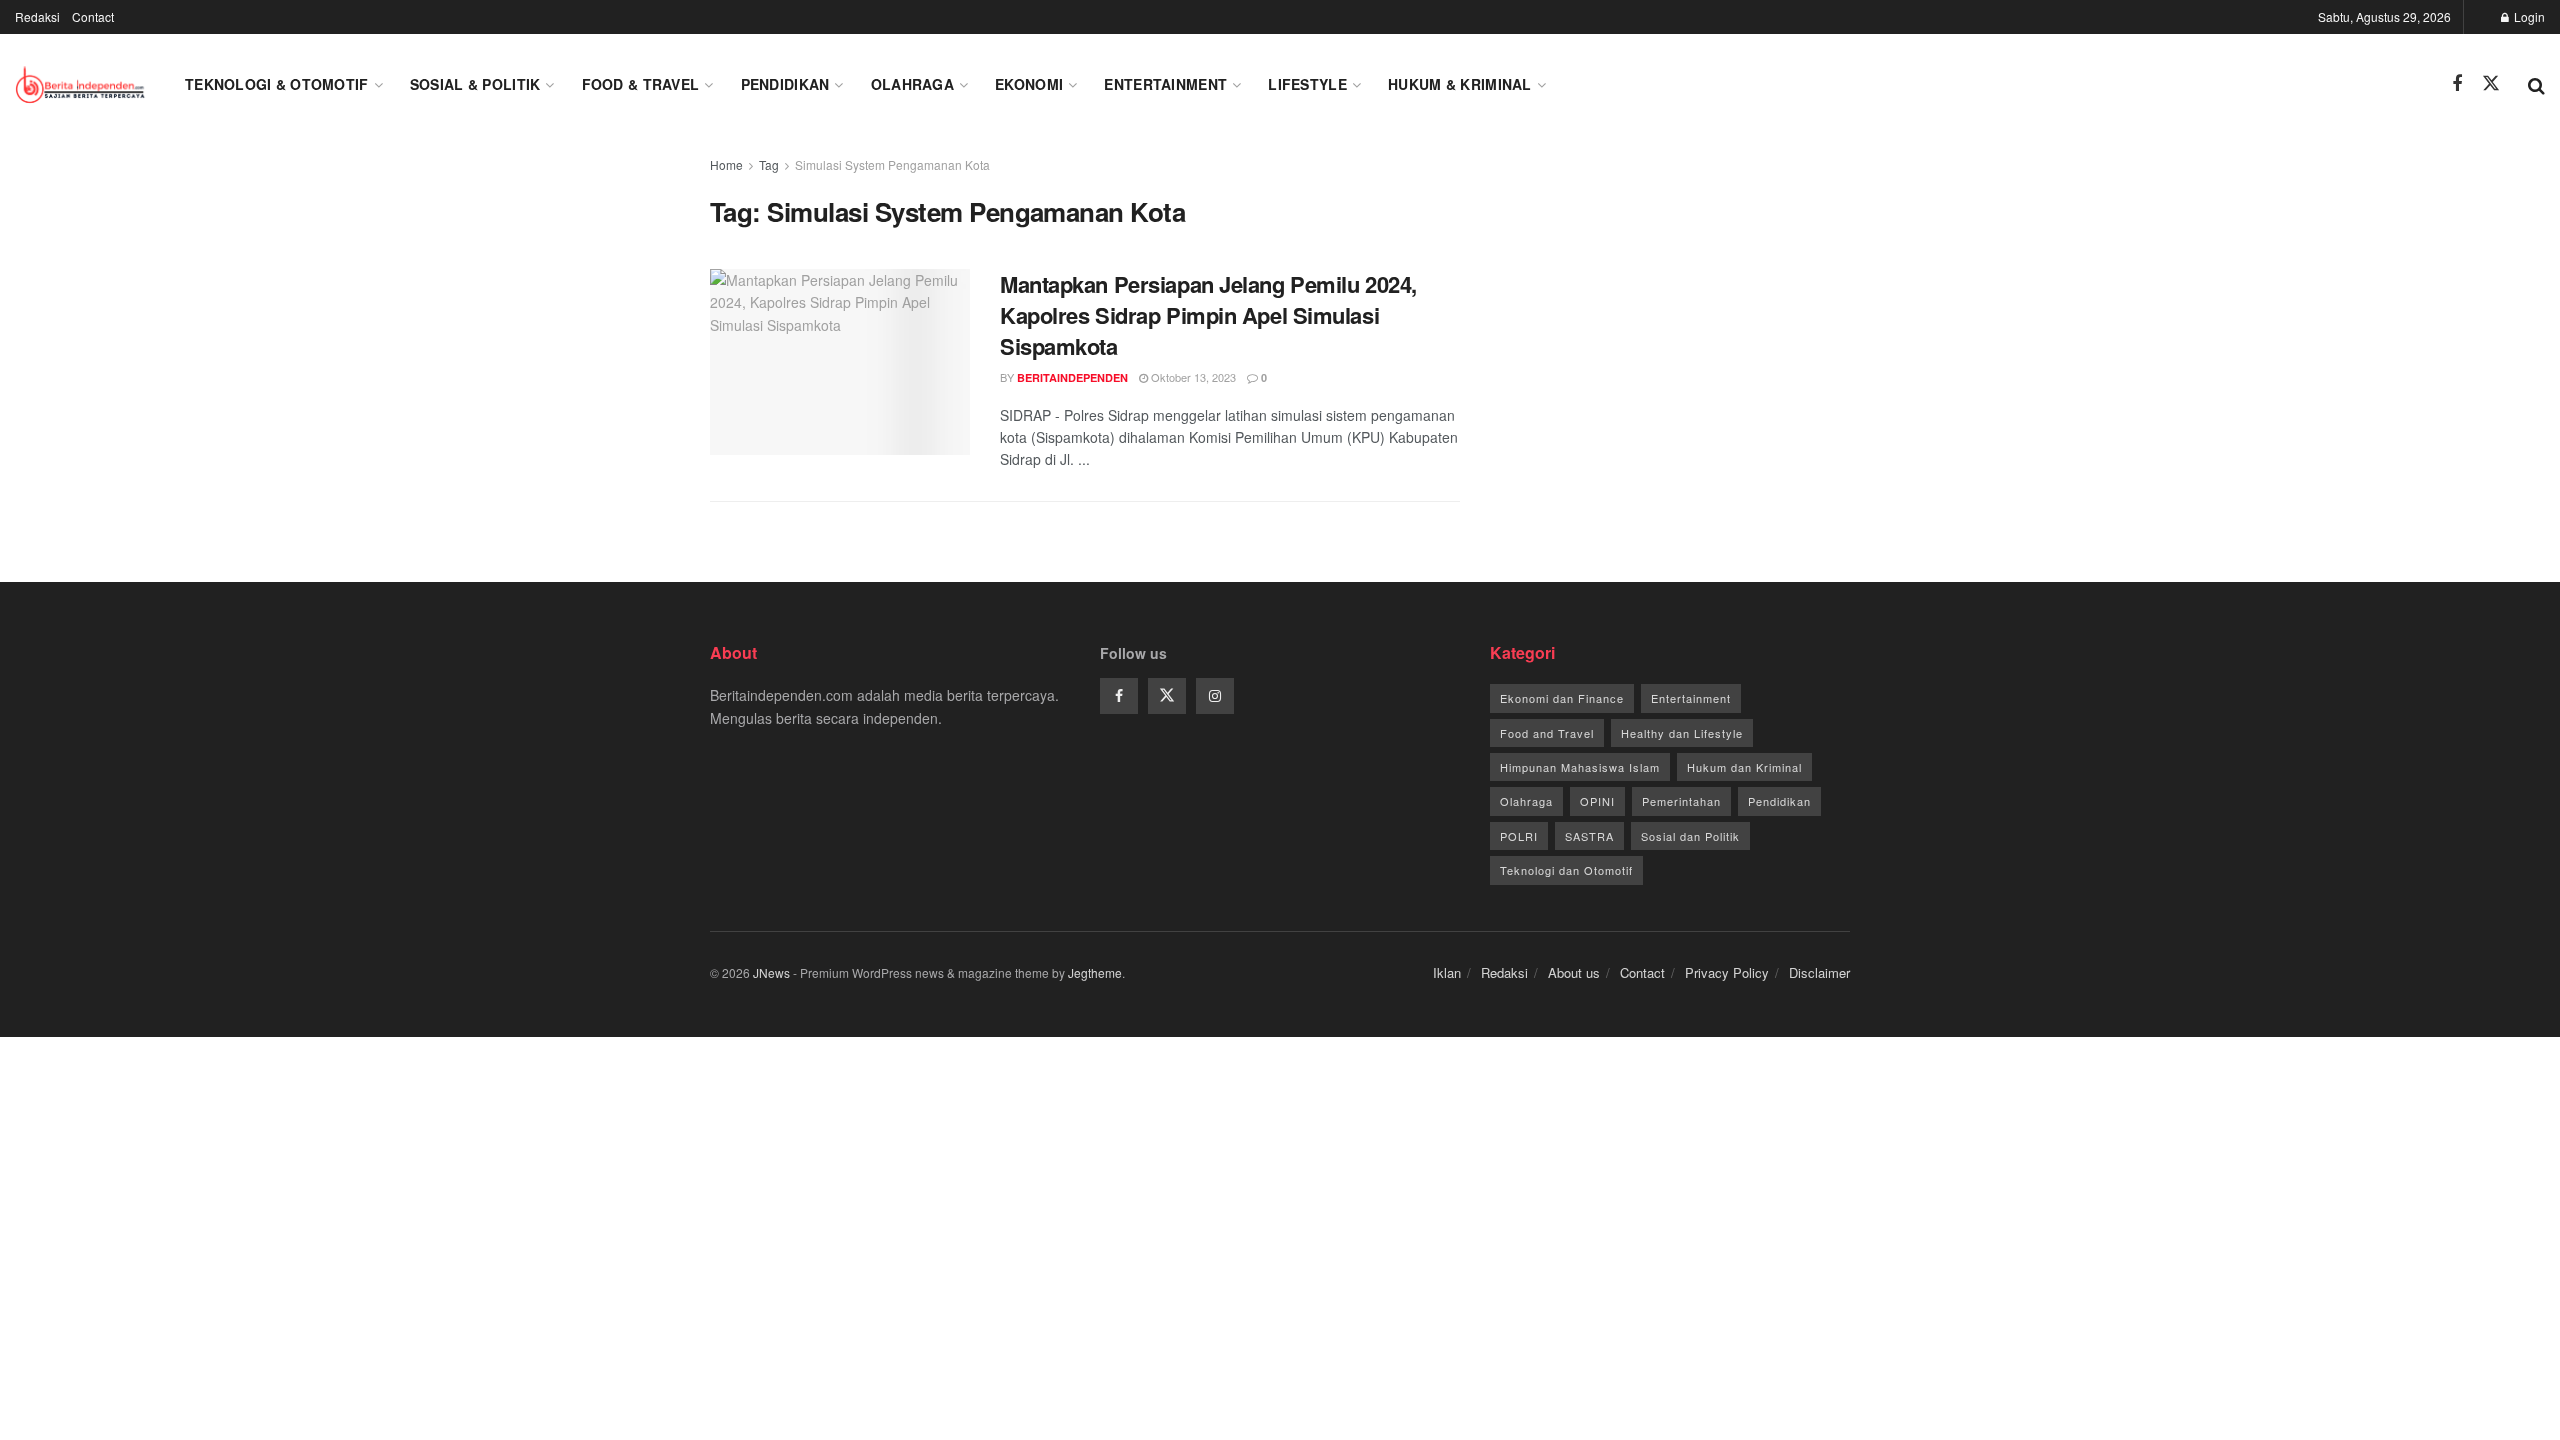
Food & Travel (641, 84)
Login (2528, 16)
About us (1574, 972)
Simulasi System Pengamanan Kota (892, 164)
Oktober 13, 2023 (1192, 377)
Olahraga (912, 84)
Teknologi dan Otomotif (1566, 870)
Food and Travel (1547, 733)
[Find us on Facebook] (2457, 84)
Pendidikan (785, 84)
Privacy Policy (1727, 972)
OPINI (1597, 801)
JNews (771, 972)
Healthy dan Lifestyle (1682, 733)
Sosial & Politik (475, 84)
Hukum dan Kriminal (1744, 767)
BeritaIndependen (1072, 377)
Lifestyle (1307, 84)
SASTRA (1589, 836)
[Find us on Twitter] (2491, 83)
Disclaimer (1819, 972)
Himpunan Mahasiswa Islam (1580, 767)
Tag (769, 164)
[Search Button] (2536, 84)
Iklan (1447, 972)
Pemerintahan (1681, 801)
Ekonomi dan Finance (1562, 698)
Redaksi (37, 16)
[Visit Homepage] (82, 84)
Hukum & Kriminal (1459, 84)
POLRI (1519, 836)
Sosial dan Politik (1690, 836)
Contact (93, 16)
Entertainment (1165, 84)
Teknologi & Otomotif (277, 84)
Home (726, 164)
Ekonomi (1029, 84)
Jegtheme (1095, 972)
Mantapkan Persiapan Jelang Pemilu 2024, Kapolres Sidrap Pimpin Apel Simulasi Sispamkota (1208, 315)
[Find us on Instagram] (1215, 696)
